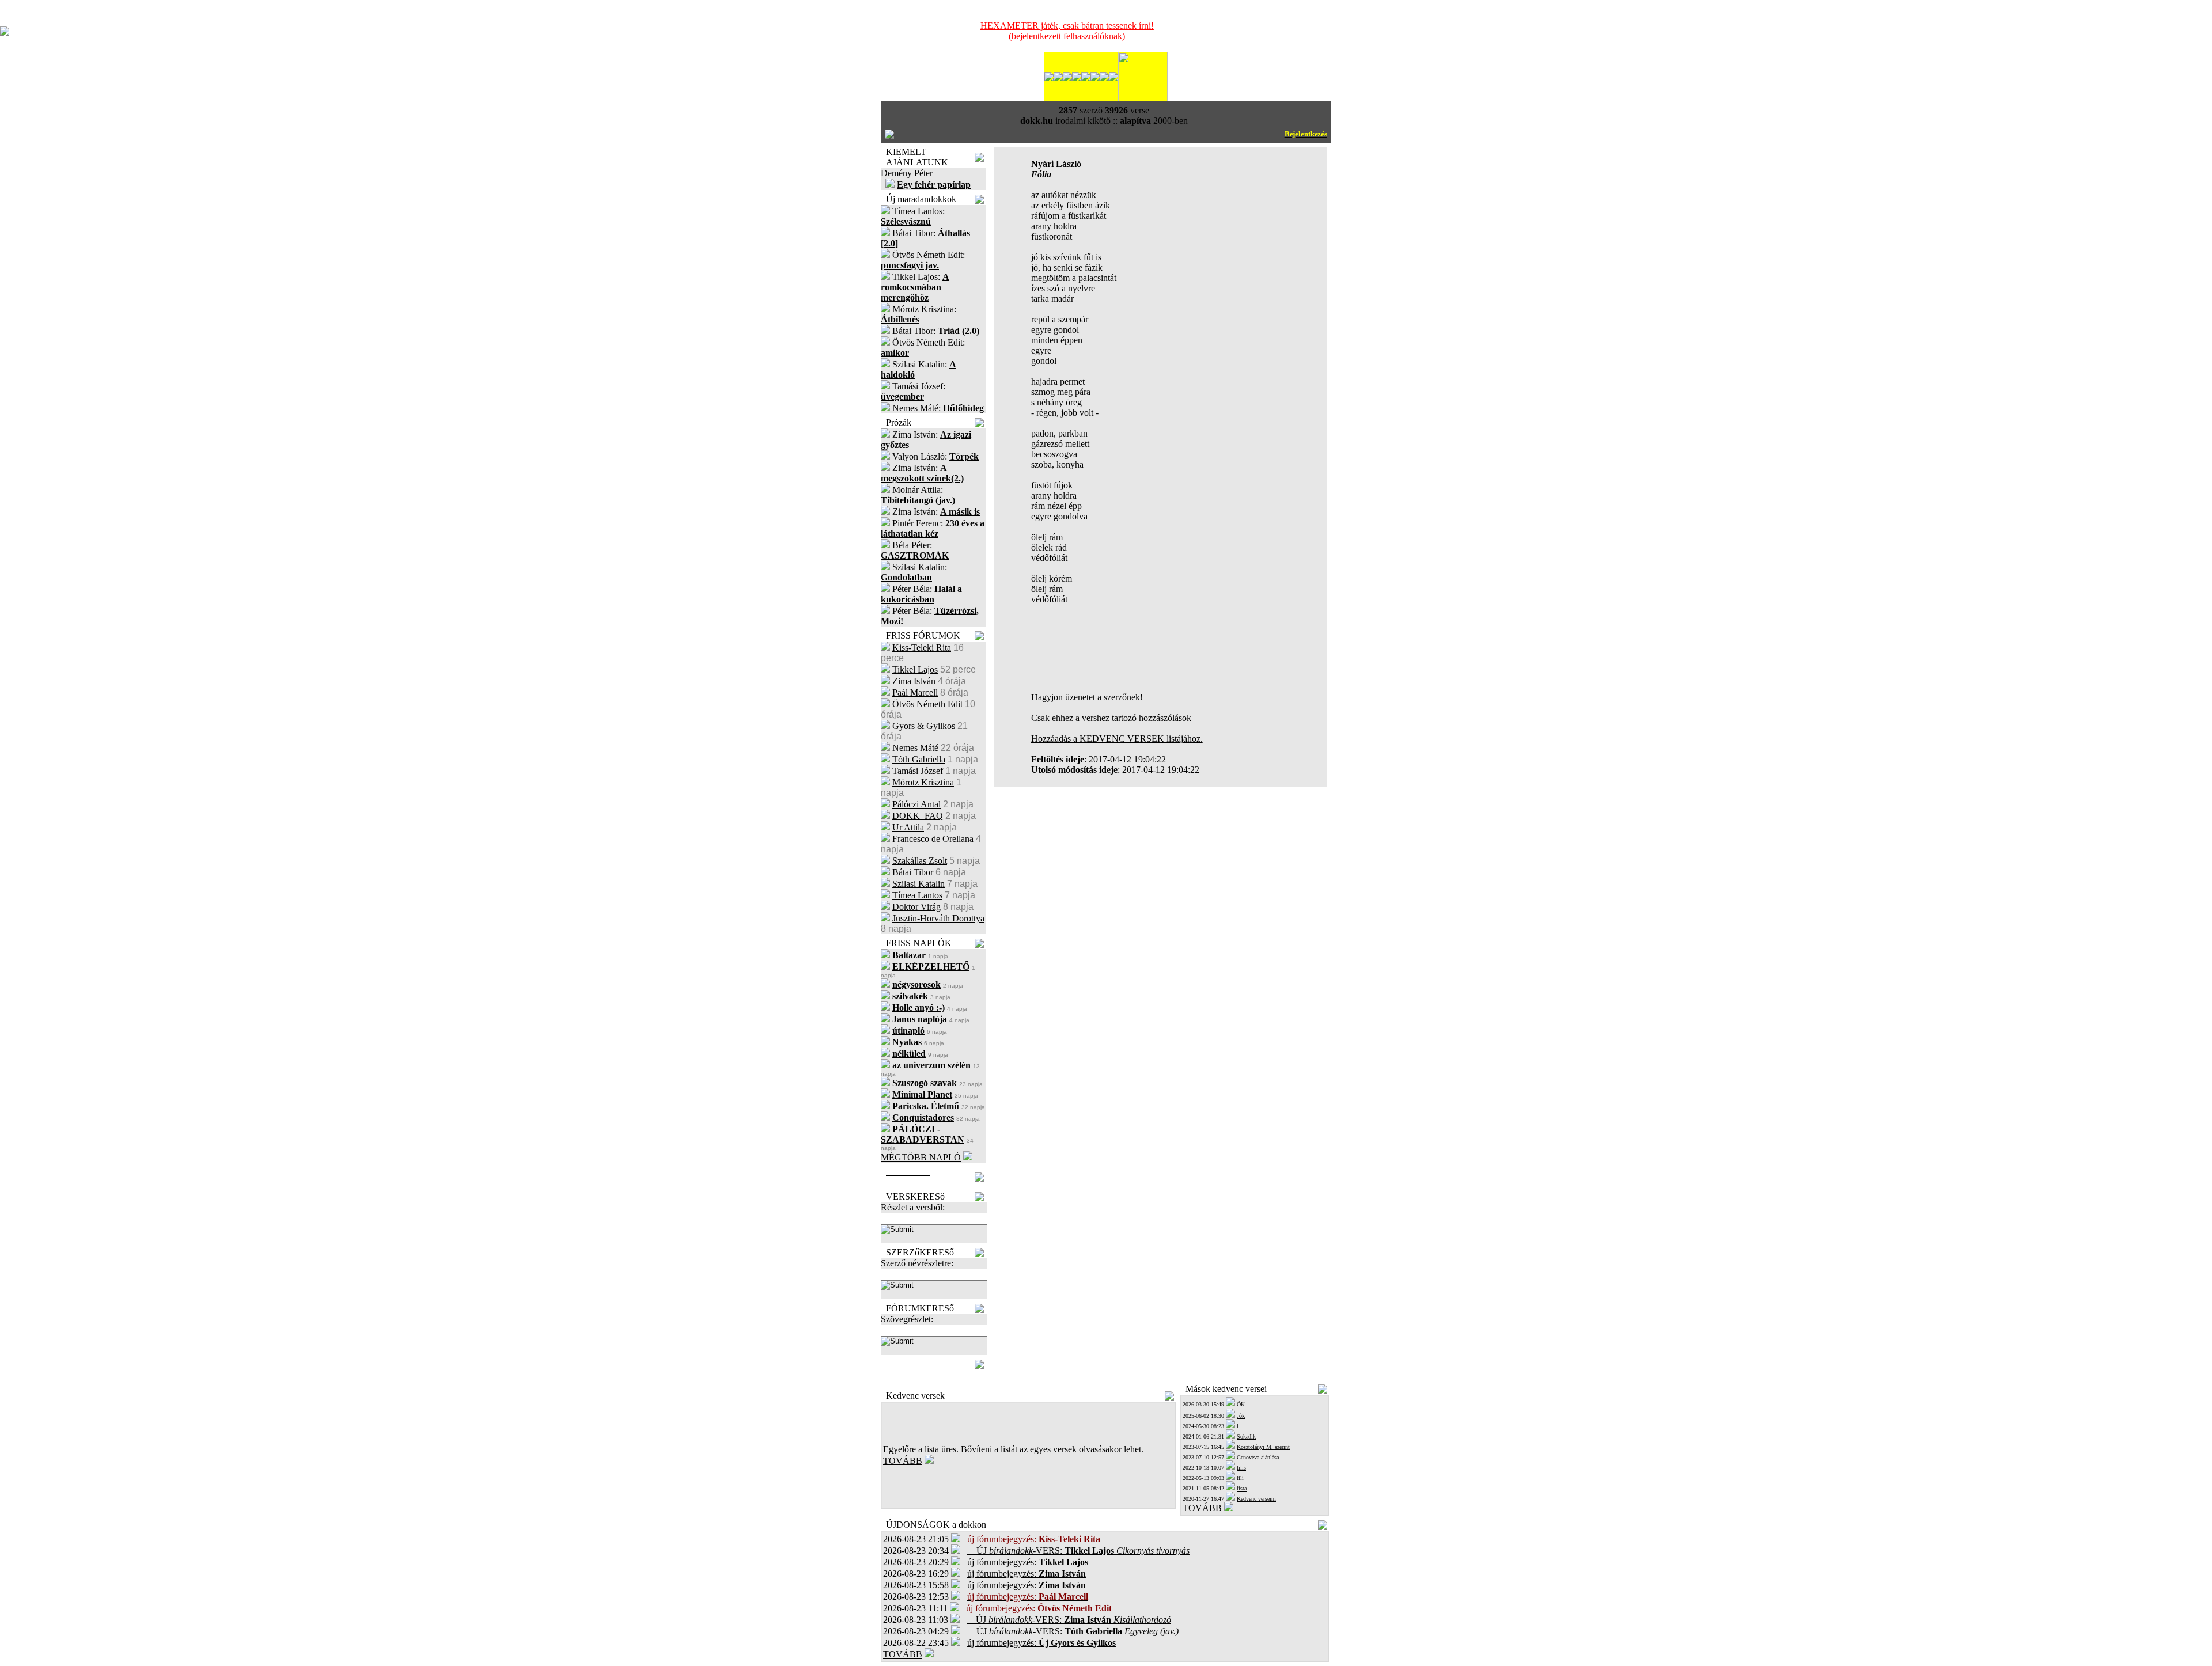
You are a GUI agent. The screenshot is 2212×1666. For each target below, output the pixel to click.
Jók (1241, 1416)
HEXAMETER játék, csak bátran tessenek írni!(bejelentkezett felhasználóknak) (1067, 31)
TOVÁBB (903, 1461)
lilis (1241, 1468)
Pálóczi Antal (916, 804)
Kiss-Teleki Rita (922, 648)
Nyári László (1056, 164)
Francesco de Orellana (933, 839)
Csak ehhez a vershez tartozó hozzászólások (1111, 718)
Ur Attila (908, 827)
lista (1242, 1488)
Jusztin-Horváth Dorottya (938, 918)
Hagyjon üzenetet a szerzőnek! (1087, 697)
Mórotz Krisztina (923, 782)
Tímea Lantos (917, 895)
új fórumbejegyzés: (1028, 1562)
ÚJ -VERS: (1078, 1551)
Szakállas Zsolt (920, 861)
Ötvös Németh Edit (927, 704)
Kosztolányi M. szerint (1263, 1447)
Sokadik (1246, 1437)
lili (1240, 1478)
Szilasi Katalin (918, 884)
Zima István (914, 681)
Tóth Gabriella (919, 759)
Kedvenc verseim (1256, 1499)
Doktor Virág (916, 907)
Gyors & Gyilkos (924, 726)
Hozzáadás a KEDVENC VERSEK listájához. (1117, 739)
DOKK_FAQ (918, 816)
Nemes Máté (915, 748)
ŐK (1241, 1404)
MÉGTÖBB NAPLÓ (921, 1157)
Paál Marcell (915, 692)
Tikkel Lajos (915, 669)
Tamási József (918, 771)
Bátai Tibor (913, 872)
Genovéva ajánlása (1258, 1457)
